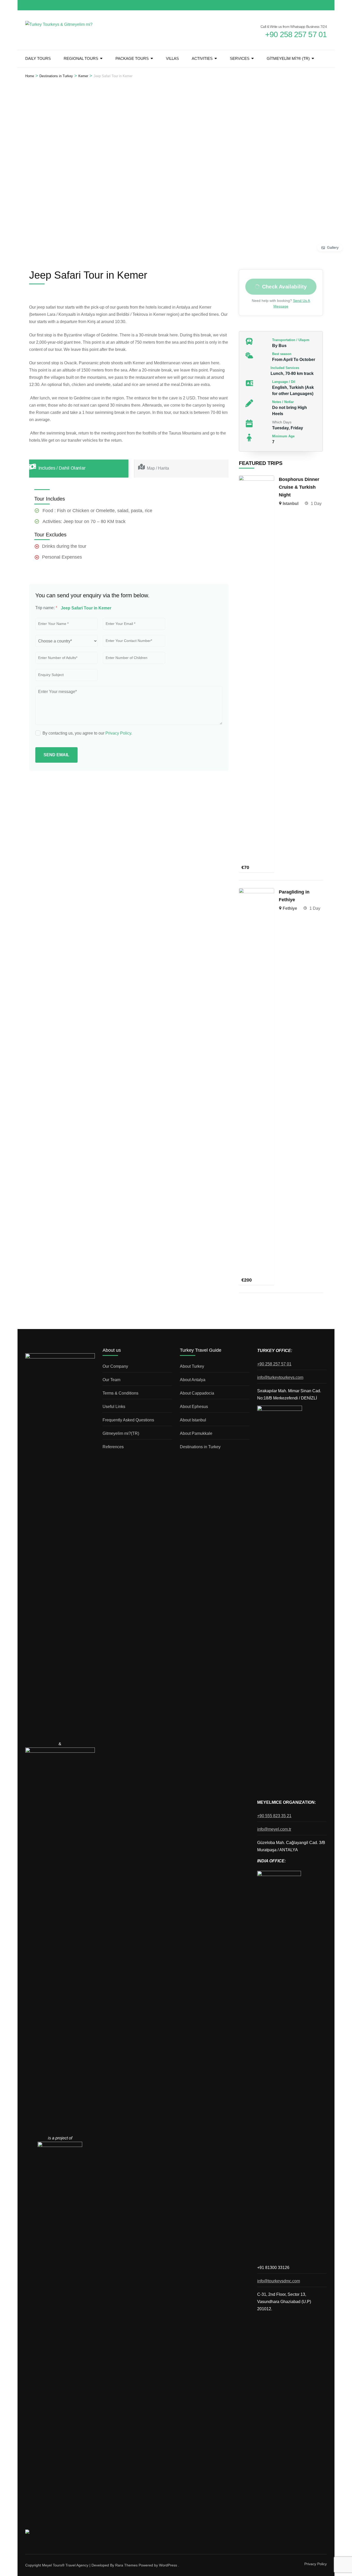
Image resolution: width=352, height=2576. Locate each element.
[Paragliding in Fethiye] (257, 892)
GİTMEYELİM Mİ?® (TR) (288, 58)
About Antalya (193, 1380)
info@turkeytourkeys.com (280, 1377)
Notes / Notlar (283, 402)
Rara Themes (126, 2565)
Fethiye (290, 908)
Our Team (111, 1380)
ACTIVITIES (202, 58)
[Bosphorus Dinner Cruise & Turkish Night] (257, 479)
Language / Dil (284, 382)
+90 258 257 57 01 (274, 1364)
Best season (282, 354)
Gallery (333, 247)
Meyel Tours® (54, 2565)
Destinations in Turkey (200, 1447)
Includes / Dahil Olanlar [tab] (62, 468)
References (113, 1447)
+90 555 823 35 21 (274, 1816)
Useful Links (114, 1407)
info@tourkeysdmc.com (279, 2281)
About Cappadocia (197, 1393)
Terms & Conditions (120, 1393)
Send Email (56, 755)
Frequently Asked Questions (128, 1420)
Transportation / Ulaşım (291, 340)
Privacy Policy (118, 733)
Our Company (115, 1366)
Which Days (282, 422)
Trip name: (46, 608)
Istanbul (291, 504)
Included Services (285, 368)
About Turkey (192, 1366)
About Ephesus (194, 1407)
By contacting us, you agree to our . (87, 733)
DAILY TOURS (38, 58)
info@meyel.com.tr (274, 1829)
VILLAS (172, 58)
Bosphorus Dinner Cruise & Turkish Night (299, 487)
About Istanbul (193, 1420)
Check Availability (284, 287)
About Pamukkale (196, 1433)
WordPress (168, 2565)
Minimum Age (283, 436)
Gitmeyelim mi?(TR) (121, 1433)
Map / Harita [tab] (158, 468)
